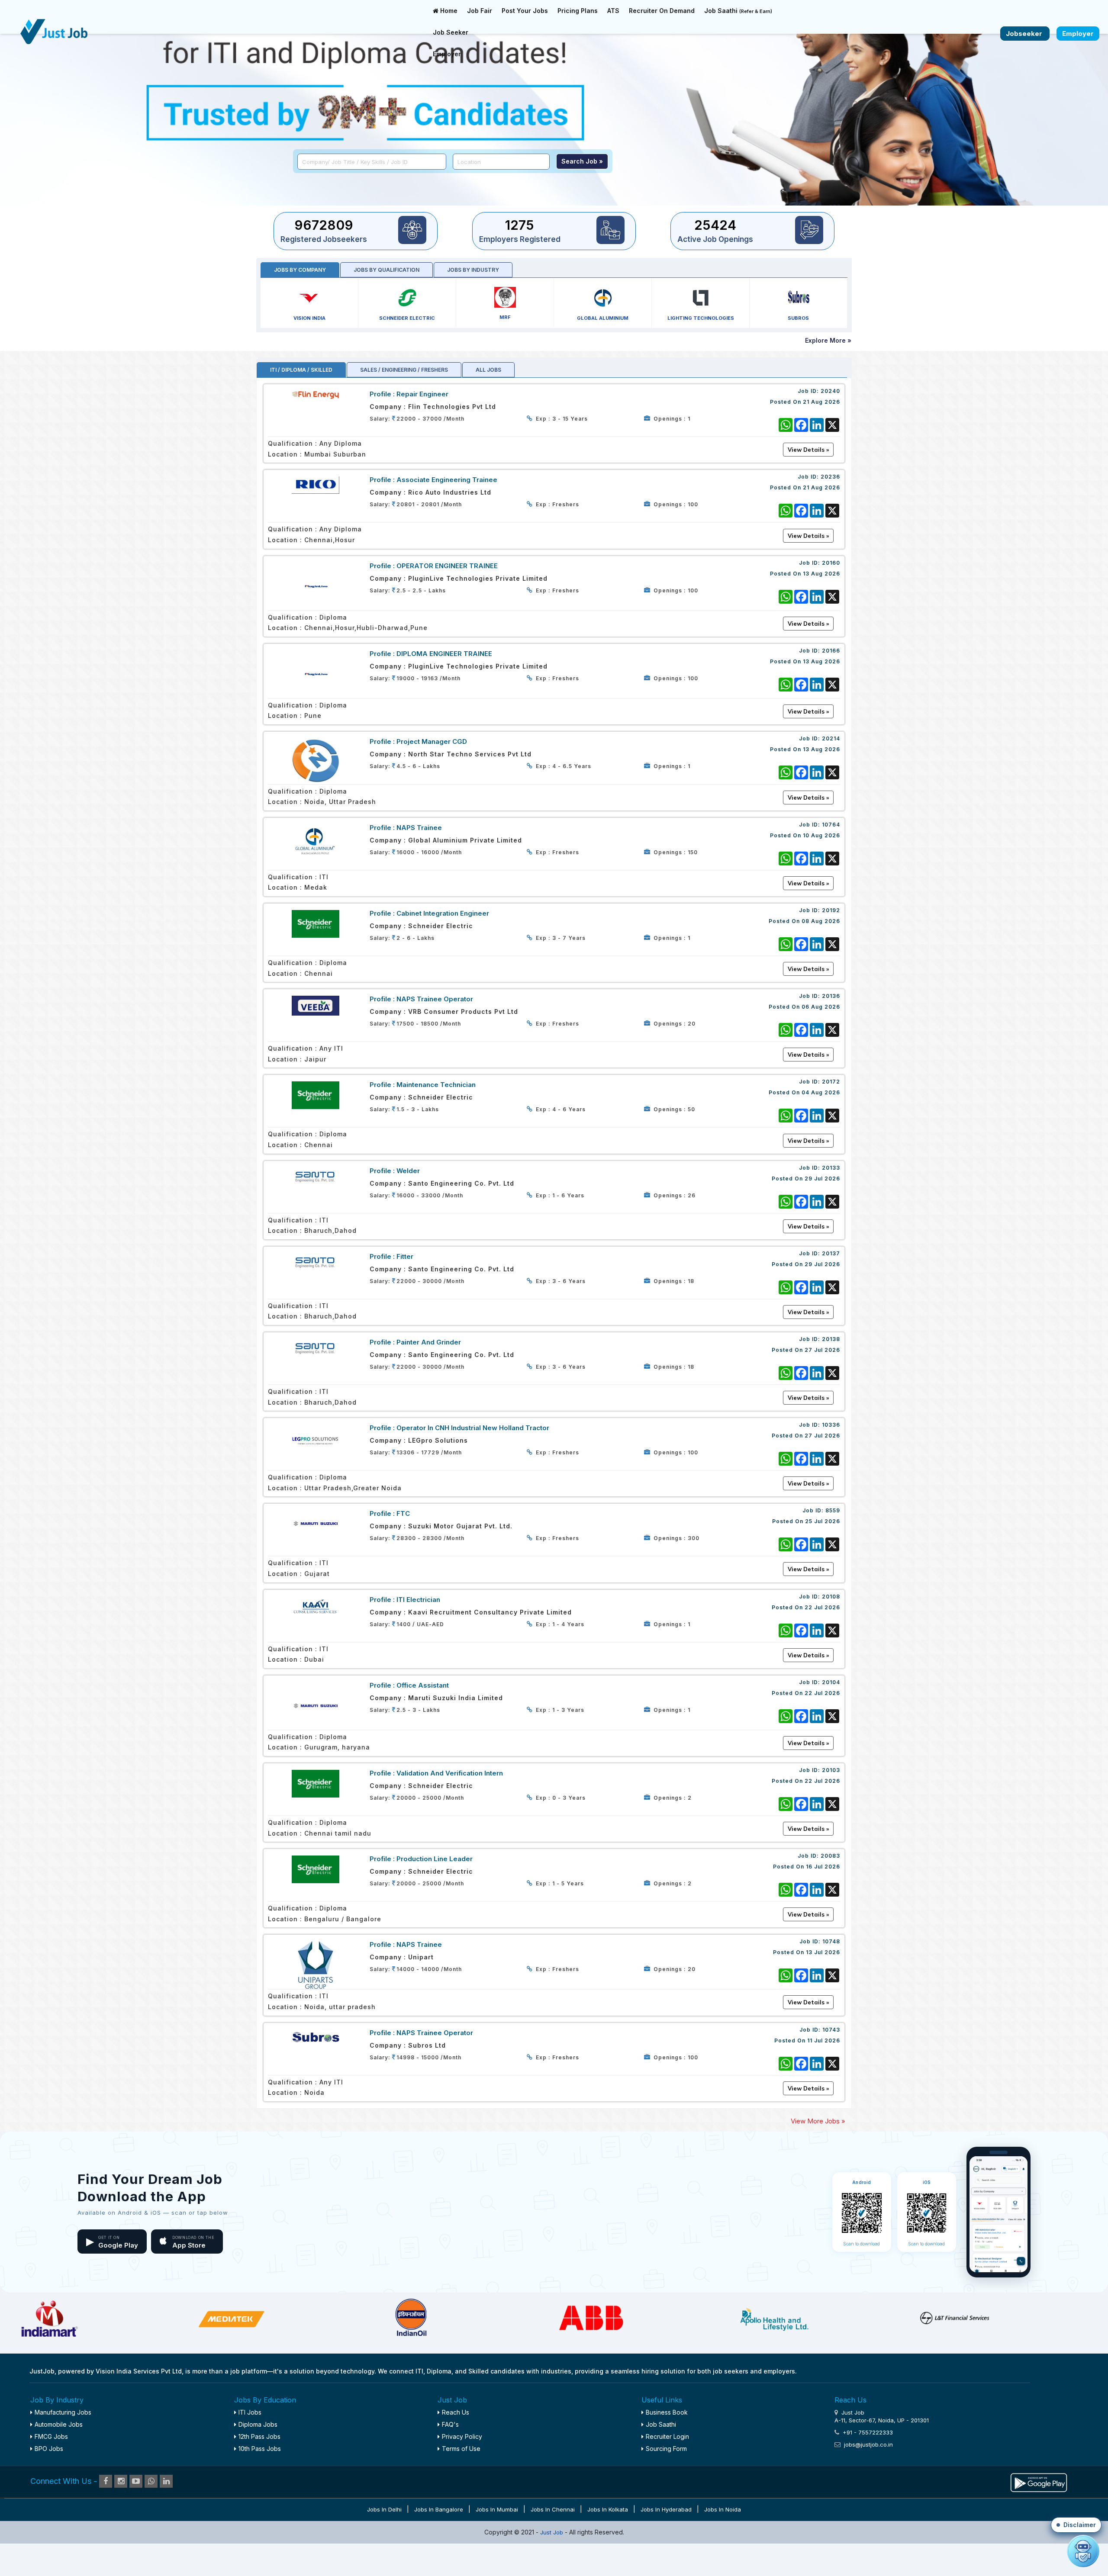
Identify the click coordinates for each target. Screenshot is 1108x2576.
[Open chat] (1083, 2551)
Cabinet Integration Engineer (443, 913)
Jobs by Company (300, 270)
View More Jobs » (818, 2121)
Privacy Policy (462, 2436)
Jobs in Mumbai (497, 2509)
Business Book (667, 2412)
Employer (447, 54)
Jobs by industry (473, 270)
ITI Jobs (250, 2412)
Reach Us (456, 2412)
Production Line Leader (435, 1859)
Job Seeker (451, 32)
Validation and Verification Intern (450, 1773)
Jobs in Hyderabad (666, 2509)
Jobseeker (1025, 34)
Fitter (405, 1256)
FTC (403, 1513)
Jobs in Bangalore (439, 2509)
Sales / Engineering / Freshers (404, 370)
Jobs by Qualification (387, 270)
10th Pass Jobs (260, 2449)
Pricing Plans (578, 11)
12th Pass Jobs (259, 2436)
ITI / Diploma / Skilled (301, 370)
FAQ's (450, 2424)
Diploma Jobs (258, 2424)
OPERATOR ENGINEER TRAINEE (447, 566)
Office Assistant (423, 1685)
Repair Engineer (422, 394)
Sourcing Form (666, 2449)
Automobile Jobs (59, 2424)
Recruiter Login (667, 2436)
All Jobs (488, 370)
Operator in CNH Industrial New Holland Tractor (473, 1428)
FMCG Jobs (51, 2436)
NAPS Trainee (419, 828)
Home (448, 11)
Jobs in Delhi (384, 2509)
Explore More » (828, 340)
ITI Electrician (418, 1600)
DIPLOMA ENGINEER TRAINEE (444, 654)
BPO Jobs (49, 2449)
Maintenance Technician (436, 1085)
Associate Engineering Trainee (447, 480)
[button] (1076, 2525)
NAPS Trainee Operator (435, 999)
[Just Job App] (1039, 2481)
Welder (408, 1171)
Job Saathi (738, 11)
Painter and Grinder (429, 1342)
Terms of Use (461, 2449)
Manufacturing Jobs (63, 2412)
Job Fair (480, 11)
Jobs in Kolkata (608, 2509)
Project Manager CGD (432, 741)
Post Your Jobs (525, 11)
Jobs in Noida (723, 2509)
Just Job (552, 2532)
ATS (613, 11)
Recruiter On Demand (662, 11)
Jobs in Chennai (553, 2509)
